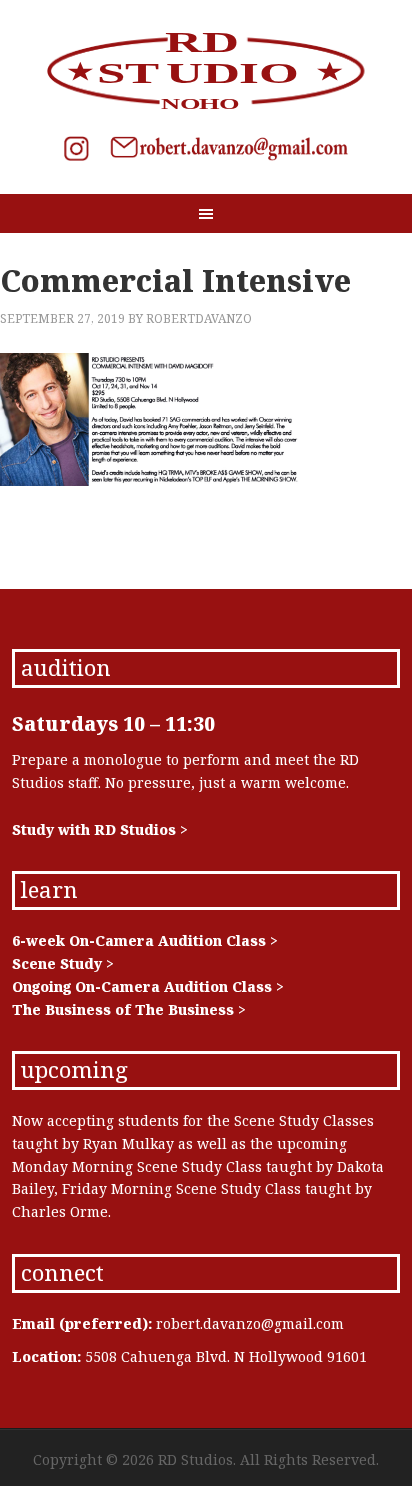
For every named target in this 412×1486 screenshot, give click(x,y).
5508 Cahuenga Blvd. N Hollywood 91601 (226, 1356)
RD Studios (206, 70)
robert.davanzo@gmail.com (250, 1323)
